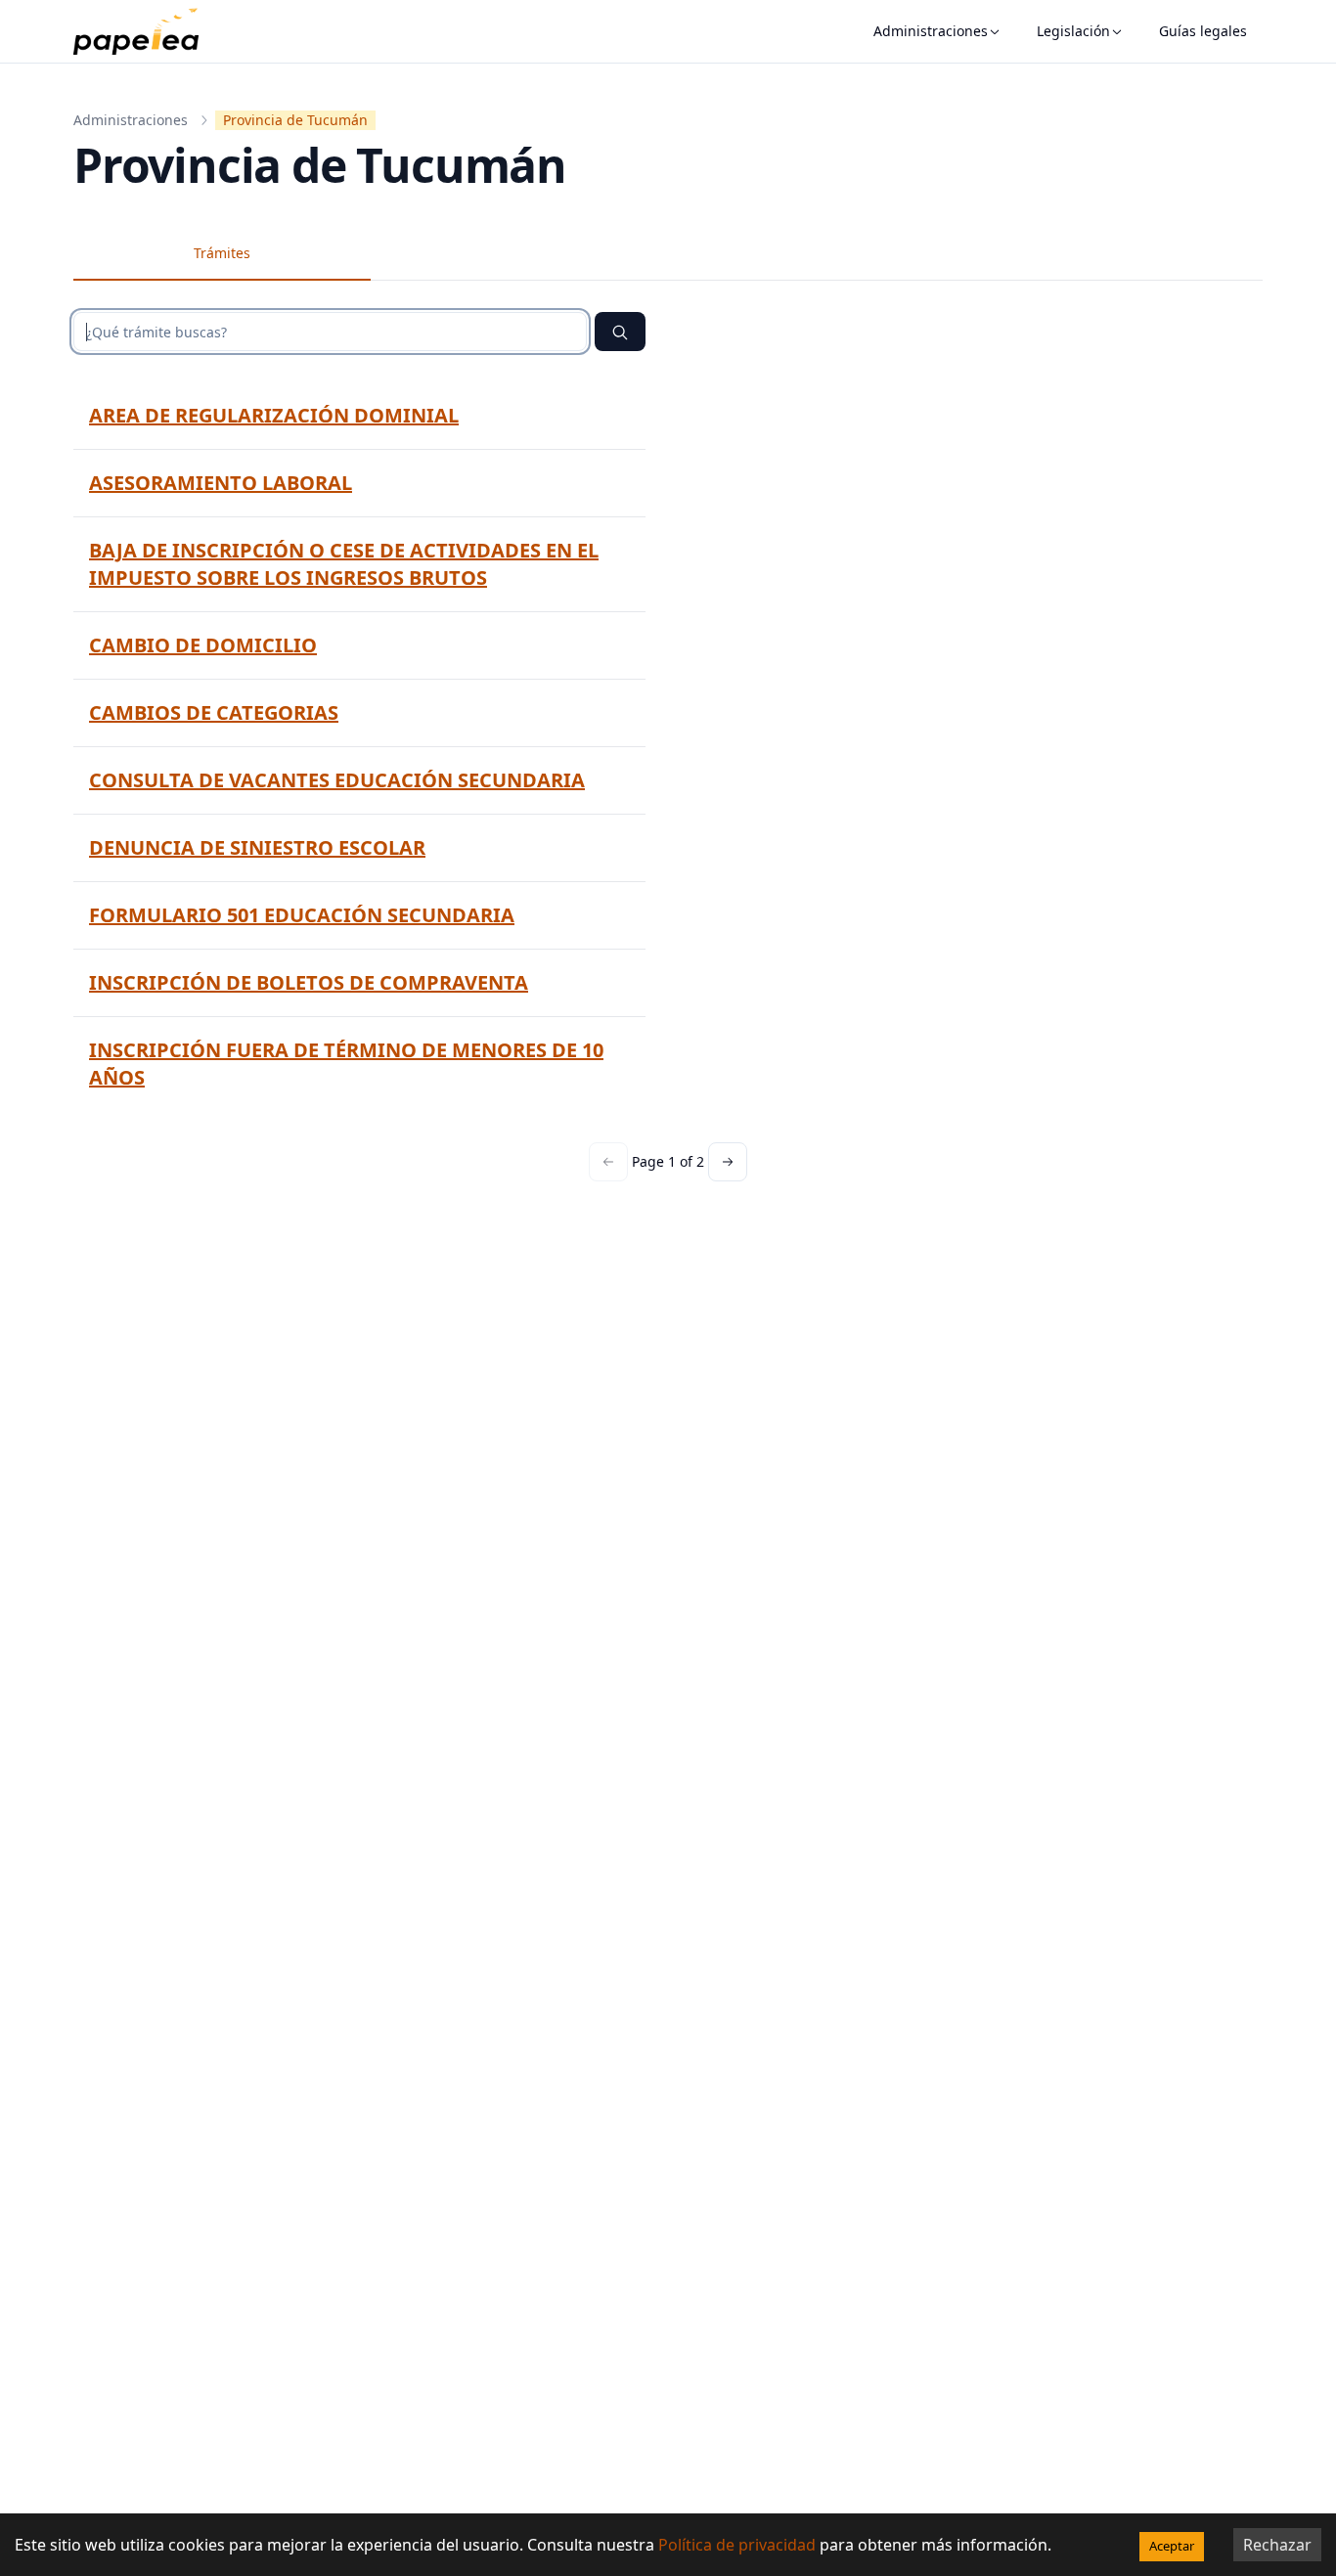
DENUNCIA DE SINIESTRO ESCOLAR (257, 847)
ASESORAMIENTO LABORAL (221, 483)
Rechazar (1277, 2545)
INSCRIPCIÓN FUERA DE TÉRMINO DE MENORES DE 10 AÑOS (346, 1064)
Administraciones (931, 31)
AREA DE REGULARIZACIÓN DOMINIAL (274, 415)
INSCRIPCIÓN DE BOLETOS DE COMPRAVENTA (309, 982)
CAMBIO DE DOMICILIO (203, 645)
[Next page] (728, 1162)
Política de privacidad (737, 2545)
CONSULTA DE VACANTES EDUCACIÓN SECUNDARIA (337, 780)
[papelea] (146, 31)
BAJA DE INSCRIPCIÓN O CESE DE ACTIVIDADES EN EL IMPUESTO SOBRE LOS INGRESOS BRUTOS (344, 564)
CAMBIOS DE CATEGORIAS (214, 712)
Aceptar (1172, 2546)
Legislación (1073, 31)
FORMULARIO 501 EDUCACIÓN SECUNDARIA (302, 915)
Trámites (222, 253)
